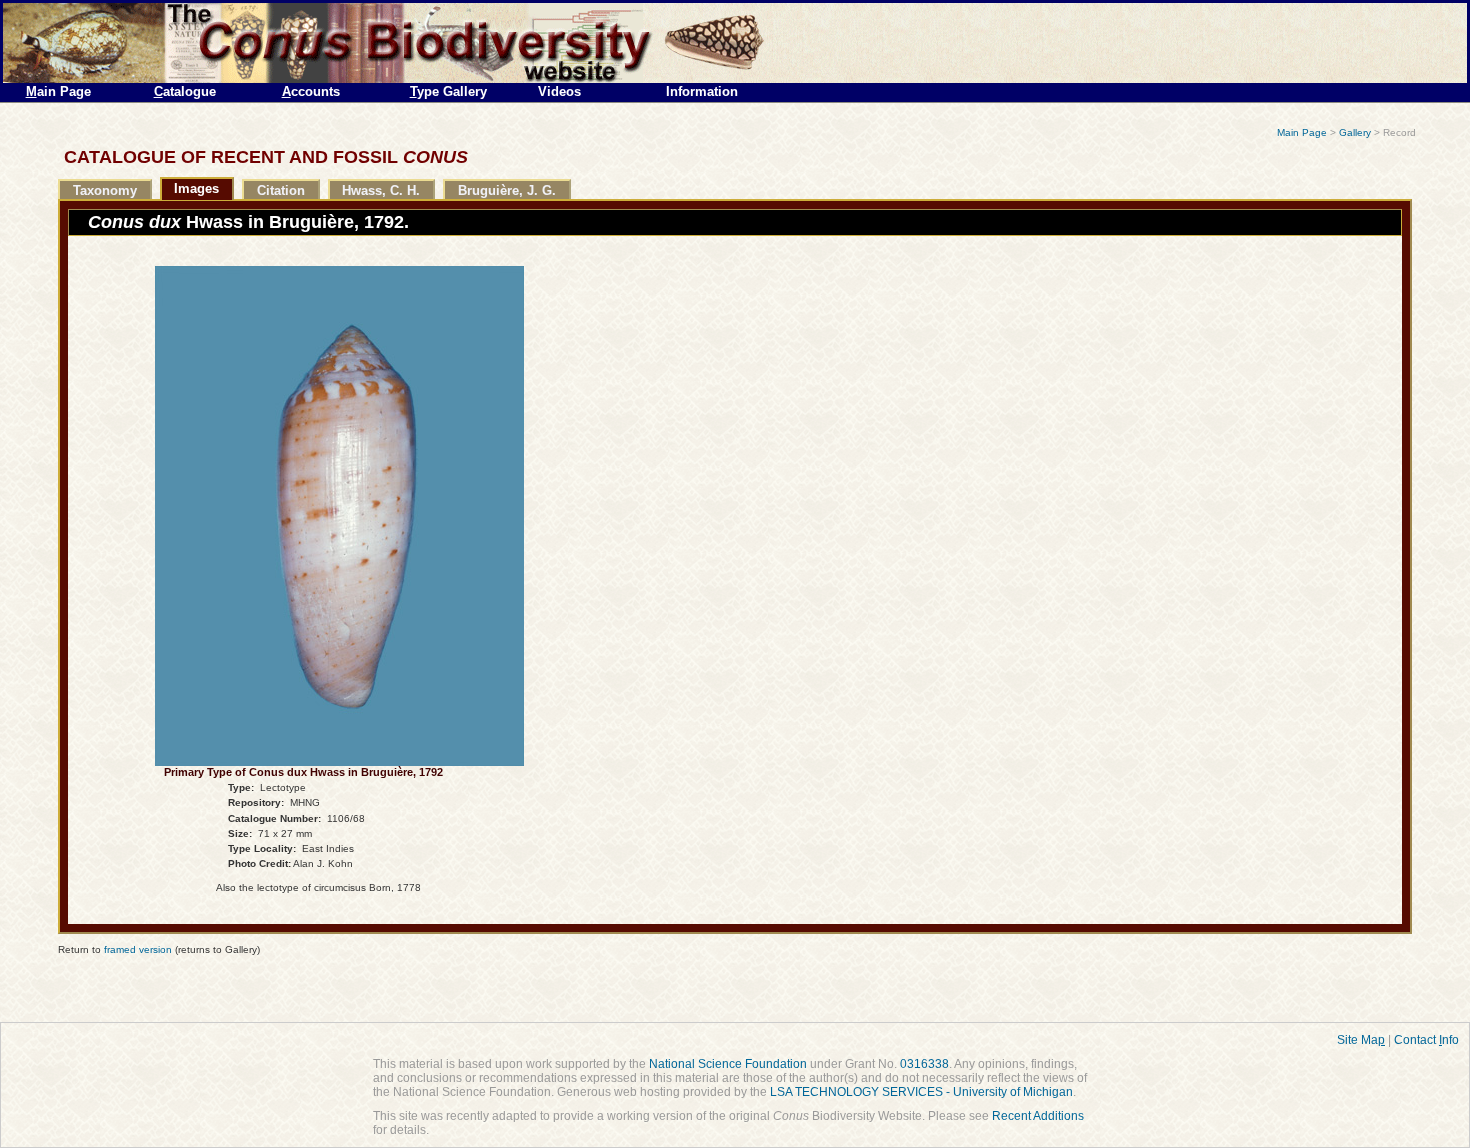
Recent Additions (1038, 1116)
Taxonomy (105, 190)
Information (702, 91)
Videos (559, 91)
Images (196, 188)
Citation (281, 190)
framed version (138, 949)
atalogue (185, 91)
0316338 (924, 1064)
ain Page (58, 91)
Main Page (1302, 132)
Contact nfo (1426, 1040)
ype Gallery (448, 91)
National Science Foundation (728, 1064)
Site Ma (1361, 1040)
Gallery (1355, 132)
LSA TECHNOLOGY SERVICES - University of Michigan (921, 1092)
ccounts (311, 91)
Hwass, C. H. (381, 190)
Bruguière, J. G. (507, 190)
